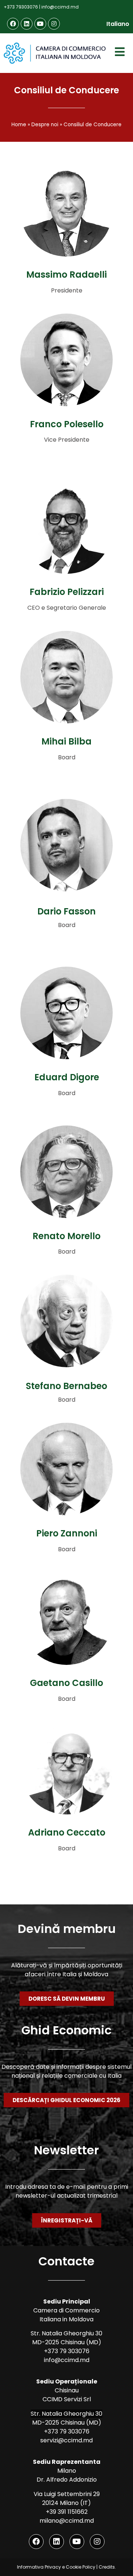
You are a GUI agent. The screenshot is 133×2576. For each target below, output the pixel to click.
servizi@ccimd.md (66, 2440)
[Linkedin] (27, 24)
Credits (107, 2567)
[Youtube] (40, 24)
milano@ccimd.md (67, 2521)
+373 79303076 (21, 7)
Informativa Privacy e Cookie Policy (56, 2567)
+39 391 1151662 (67, 2512)
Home (19, 125)
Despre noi (45, 125)
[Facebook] (13, 24)
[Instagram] (54, 24)
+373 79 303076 (67, 2351)
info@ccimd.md (60, 7)
